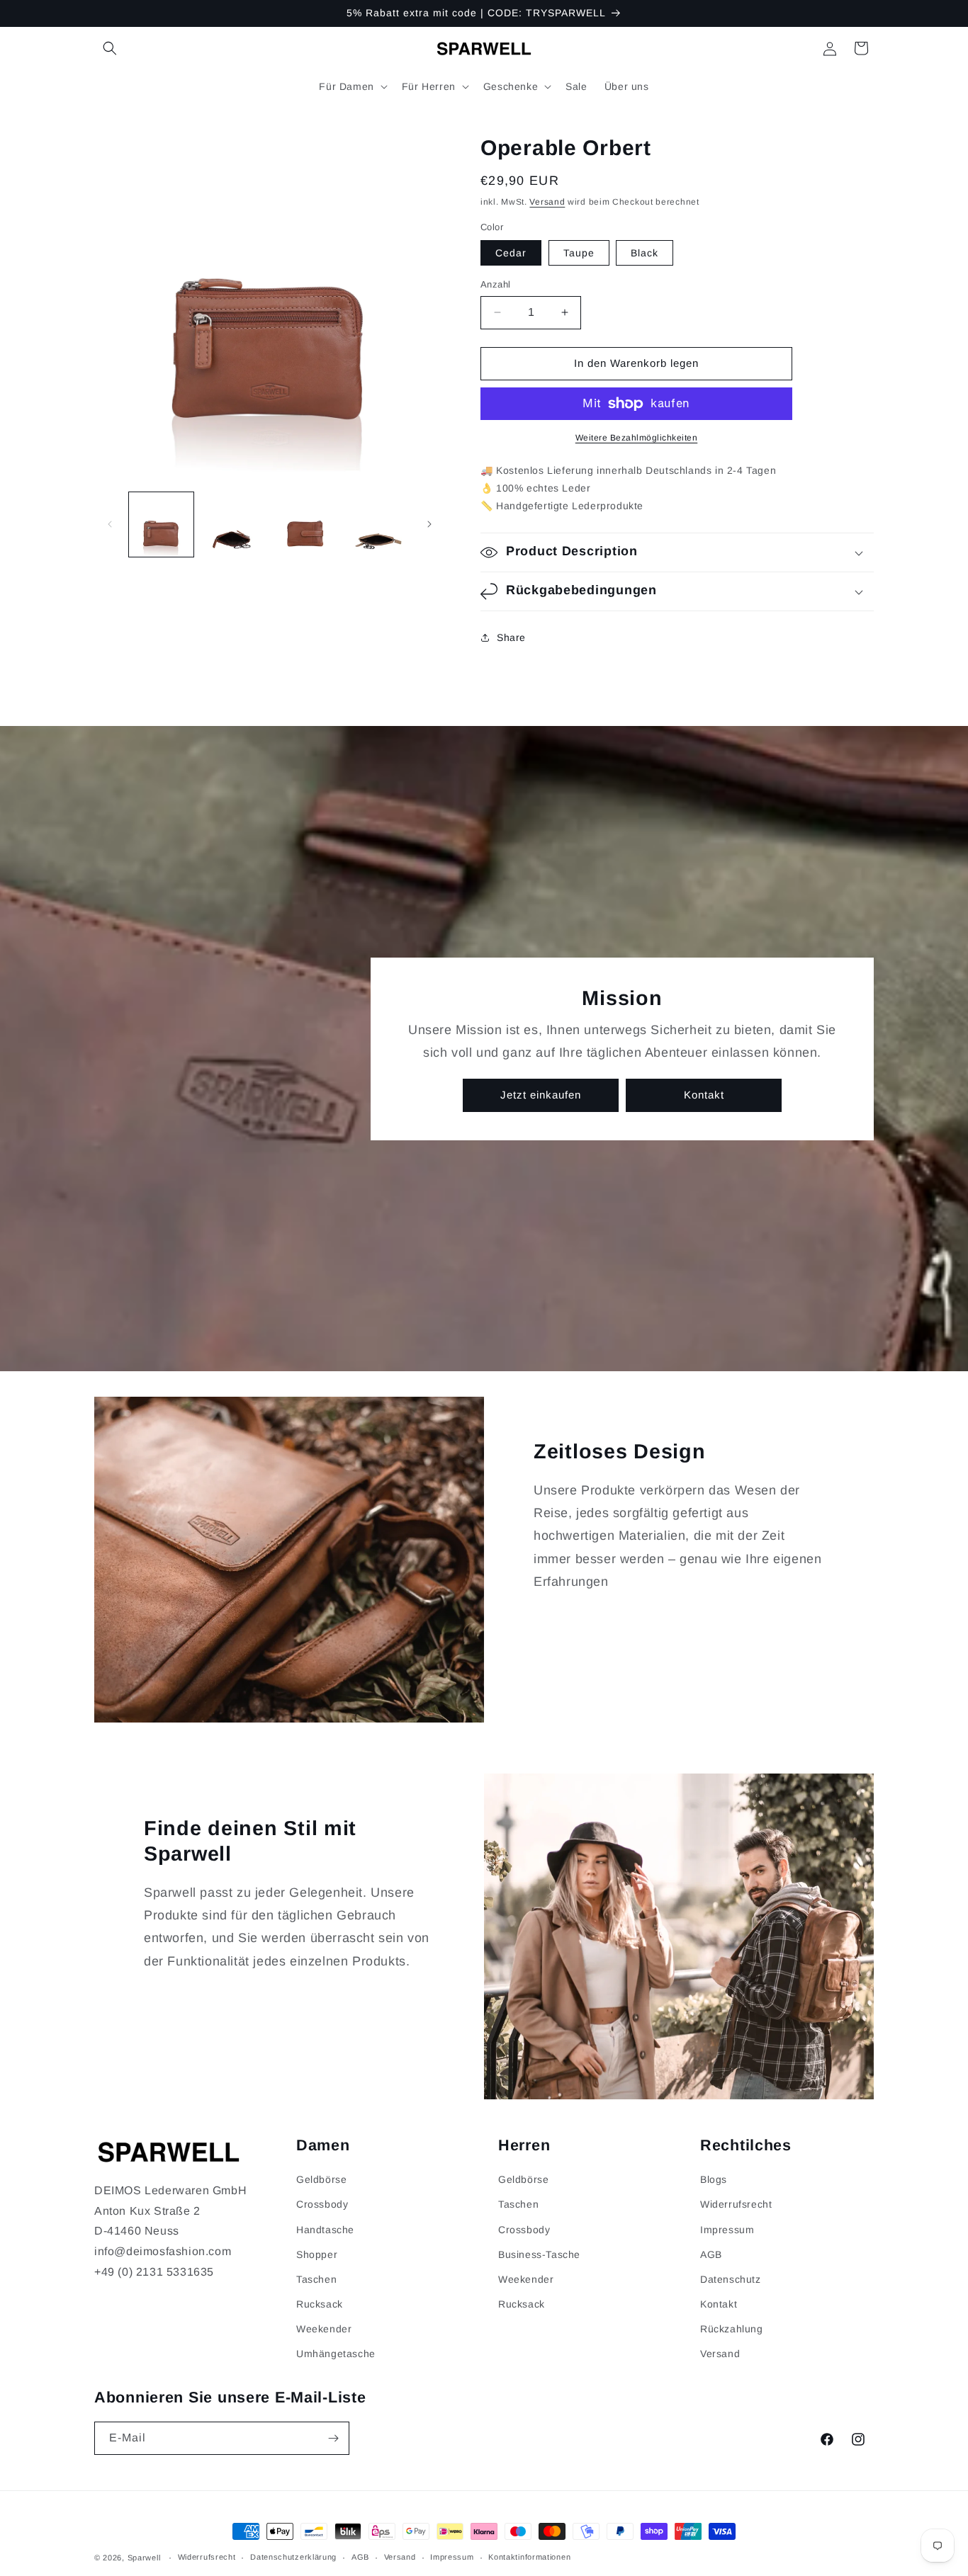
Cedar (511, 253)
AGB (711, 2254)
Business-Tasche (539, 2254)
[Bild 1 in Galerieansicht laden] (161, 524)
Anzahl (495, 284)
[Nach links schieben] (110, 524)
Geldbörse (321, 2179)
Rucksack (320, 2304)
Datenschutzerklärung (293, 2557)
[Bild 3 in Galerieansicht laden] (305, 524)
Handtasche (325, 2230)
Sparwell (144, 2558)
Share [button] (511, 637)
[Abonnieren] (333, 2438)
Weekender (324, 2329)
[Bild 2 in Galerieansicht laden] (233, 524)
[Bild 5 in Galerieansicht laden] (377, 524)
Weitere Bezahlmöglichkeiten (637, 438)
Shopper (317, 2254)
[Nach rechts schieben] (429, 524)
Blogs (714, 2179)
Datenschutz (731, 2279)
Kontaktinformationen (529, 2557)
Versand (547, 202)
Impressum (727, 2230)
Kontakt (704, 1095)
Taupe (579, 253)
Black (645, 253)
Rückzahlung (732, 2329)
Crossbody (322, 2204)
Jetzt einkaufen (541, 1095)
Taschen (316, 2279)
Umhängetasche (336, 2354)
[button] (110, 48)
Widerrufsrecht (736, 2204)
